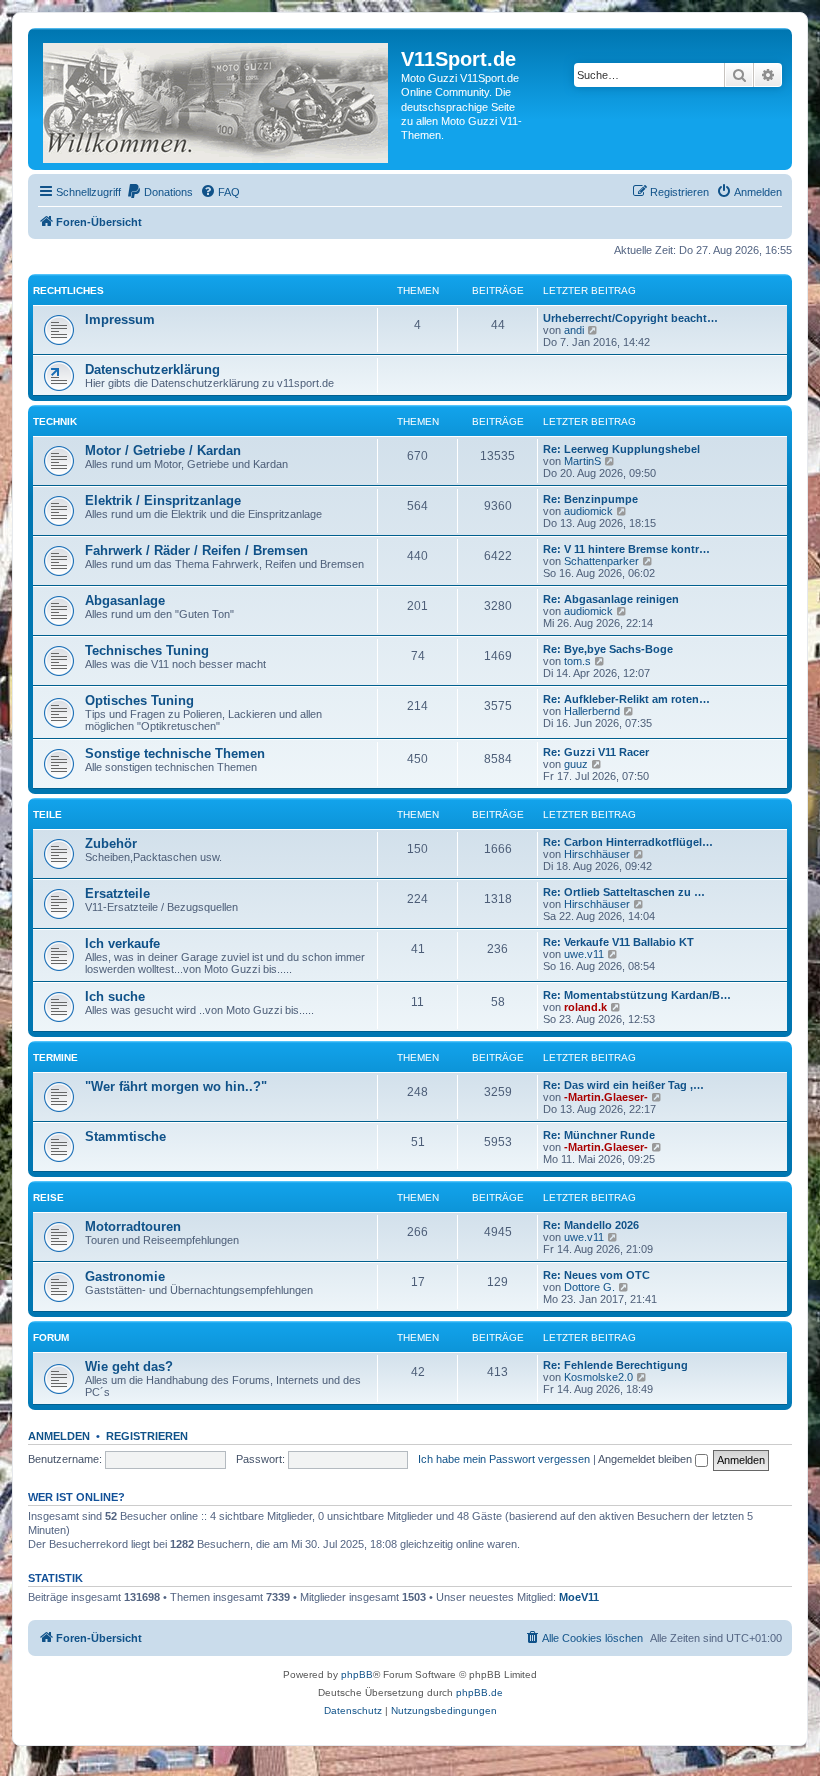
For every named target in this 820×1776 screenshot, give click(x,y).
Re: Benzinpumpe (590, 499)
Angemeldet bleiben (646, 1459)
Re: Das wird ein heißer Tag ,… (623, 1085)
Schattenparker (601, 561)
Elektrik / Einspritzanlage (163, 500)
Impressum (120, 319)
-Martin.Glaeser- (606, 1097)
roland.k (585, 1007)
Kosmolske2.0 (598, 1377)
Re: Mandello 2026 (591, 1225)
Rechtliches (68, 290)
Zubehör (111, 843)
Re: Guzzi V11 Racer (596, 752)
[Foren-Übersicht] (217, 99)
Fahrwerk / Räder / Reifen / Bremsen (196, 550)
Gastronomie (125, 1276)
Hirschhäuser (597, 854)
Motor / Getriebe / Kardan (163, 450)
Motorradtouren (133, 1226)
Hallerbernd (592, 711)
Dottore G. (589, 1287)
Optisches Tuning (139, 700)
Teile (47, 814)
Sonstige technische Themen (175, 753)
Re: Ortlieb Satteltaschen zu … (624, 892)
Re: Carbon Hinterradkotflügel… (628, 842)
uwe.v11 (584, 954)
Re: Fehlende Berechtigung (615, 1365)
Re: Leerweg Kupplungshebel (621, 449)
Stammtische (125, 1136)
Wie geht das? (129, 1366)
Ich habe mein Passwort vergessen (504, 1459)
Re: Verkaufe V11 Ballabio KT (618, 942)
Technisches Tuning (147, 650)
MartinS (582, 461)
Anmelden (59, 1436)
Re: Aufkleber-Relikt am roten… (626, 699)
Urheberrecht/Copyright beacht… (630, 318)
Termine (55, 1057)
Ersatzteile (117, 893)
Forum (51, 1337)
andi (574, 330)
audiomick (588, 511)
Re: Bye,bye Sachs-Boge (608, 649)
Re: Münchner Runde (599, 1135)
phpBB (357, 1674)
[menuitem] (159, 192)
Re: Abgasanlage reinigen (611, 599)
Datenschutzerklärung (152, 369)
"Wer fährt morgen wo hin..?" (176, 1086)
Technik (55, 421)
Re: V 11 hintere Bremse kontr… (626, 549)
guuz (576, 764)
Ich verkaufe (122, 943)
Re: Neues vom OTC (596, 1275)
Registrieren (147, 1436)
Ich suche (115, 996)
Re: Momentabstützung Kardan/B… (637, 995)
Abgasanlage (125, 600)
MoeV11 (579, 1597)
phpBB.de (479, 1692)
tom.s (577, 661)
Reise (48, 1197)
